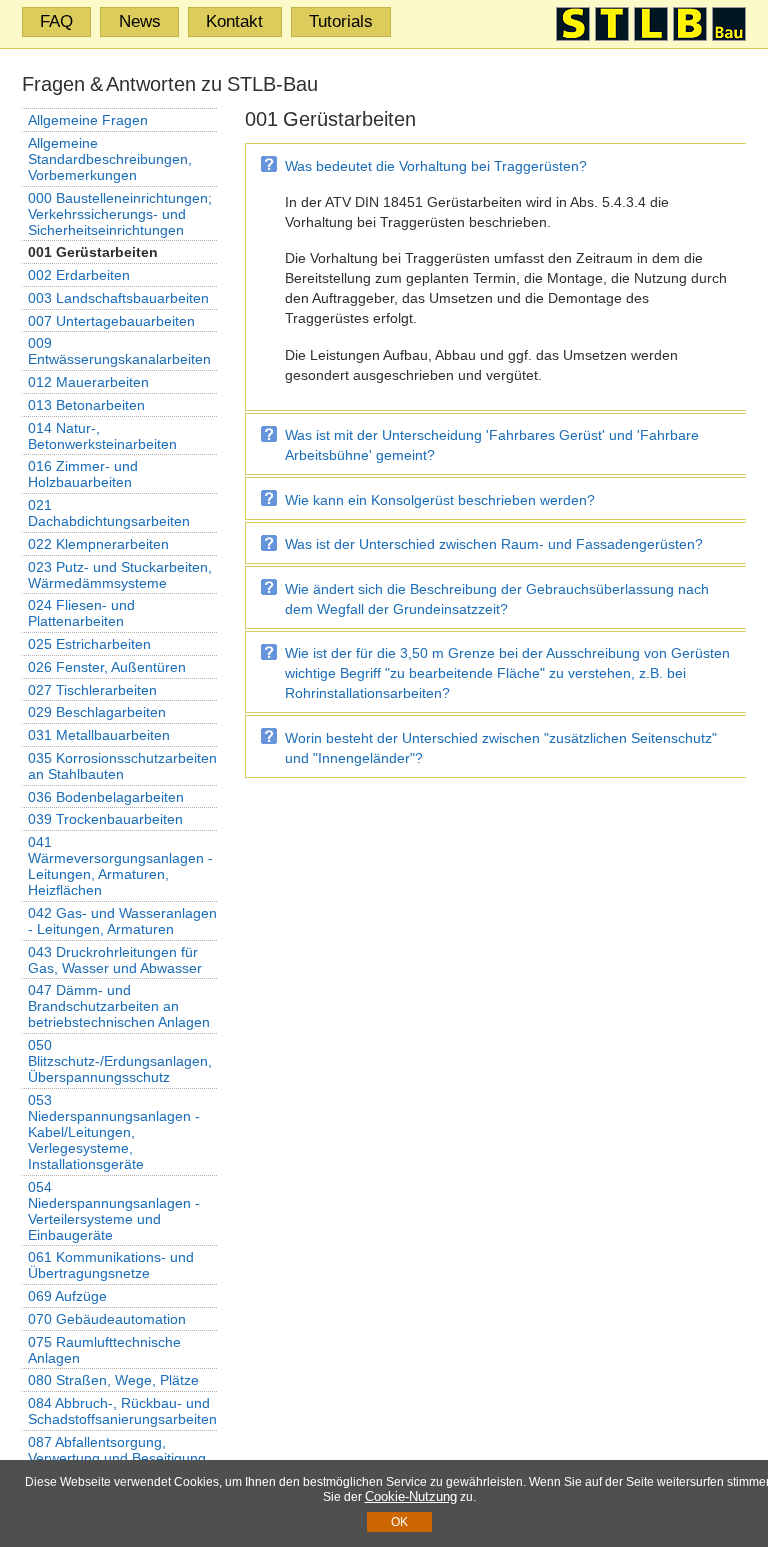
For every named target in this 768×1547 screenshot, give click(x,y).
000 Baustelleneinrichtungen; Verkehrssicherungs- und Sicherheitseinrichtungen (120, 214)
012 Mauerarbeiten (88, 382)
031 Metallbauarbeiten (99, 735)
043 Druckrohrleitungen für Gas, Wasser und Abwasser (115, 960)
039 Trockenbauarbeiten (105, 819)
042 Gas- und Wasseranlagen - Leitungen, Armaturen (122, 921)
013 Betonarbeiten (86, 405)
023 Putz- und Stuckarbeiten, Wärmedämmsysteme (120, 575)
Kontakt (234, 21)
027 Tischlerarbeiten (92, 690)
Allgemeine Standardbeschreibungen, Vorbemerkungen (110, 159)
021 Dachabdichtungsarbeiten (109, 513)
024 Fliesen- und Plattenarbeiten (81, 613)
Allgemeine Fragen (88, 120)
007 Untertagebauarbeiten (111, 321)
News (140, 21)
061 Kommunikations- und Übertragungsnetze (111, 1265)
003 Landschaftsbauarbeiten (118, 298)
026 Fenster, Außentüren (107, 667)
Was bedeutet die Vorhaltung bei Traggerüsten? (436, 166)
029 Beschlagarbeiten (97, 712)
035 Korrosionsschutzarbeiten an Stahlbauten (122, 766)
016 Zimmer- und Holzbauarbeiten (83, 474)
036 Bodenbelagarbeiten (106, 797)
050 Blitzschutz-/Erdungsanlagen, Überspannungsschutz (120, 1061)
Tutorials (341, 21)
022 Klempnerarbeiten (98, 544)
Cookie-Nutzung (411, 1496)
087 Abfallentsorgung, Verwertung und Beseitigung (117, 1450)
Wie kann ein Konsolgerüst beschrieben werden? (440, 500)
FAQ (56, 21)
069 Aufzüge (67, 1296)
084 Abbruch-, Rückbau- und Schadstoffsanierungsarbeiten (122, 1411)
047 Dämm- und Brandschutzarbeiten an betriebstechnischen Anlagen (119, 1006)
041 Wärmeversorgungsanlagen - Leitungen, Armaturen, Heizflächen (120, 866)
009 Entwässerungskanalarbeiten (119, 351)
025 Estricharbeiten (89, 644)
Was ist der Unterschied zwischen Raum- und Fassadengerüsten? (494, 544)
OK (399, 1522)
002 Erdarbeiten (79, 275)
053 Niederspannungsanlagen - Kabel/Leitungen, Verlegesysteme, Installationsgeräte (114, 1132)
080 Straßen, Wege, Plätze (113, 1380)
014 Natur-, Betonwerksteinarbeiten (102, 436)
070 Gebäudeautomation (107, 1319)
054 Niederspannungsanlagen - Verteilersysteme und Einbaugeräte (114, 1211)
